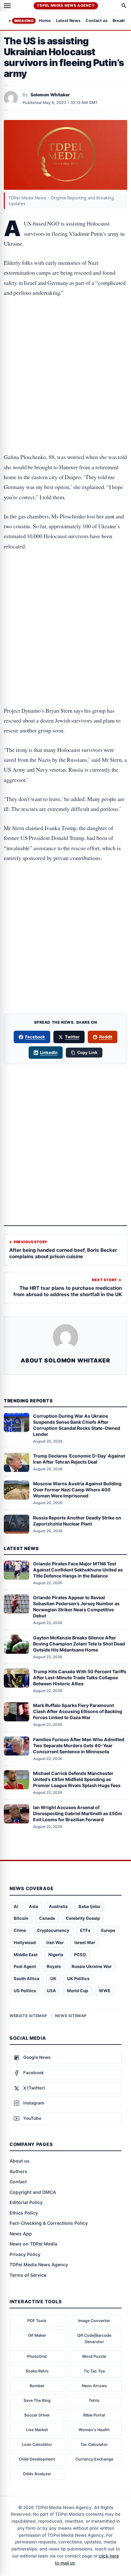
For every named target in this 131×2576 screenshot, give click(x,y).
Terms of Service (28, 2275)
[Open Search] (124, 6)
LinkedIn (49, 1052)
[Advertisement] (65, 331)
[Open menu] (7, 6)
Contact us (97, 21)
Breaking (24, 21)
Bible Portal (94, 2415)
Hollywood (25, 1942)
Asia (34, 1906)
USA (51, 1991)
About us (20, 2161)
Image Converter (94, 2321)
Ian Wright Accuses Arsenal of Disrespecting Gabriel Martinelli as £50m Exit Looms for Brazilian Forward (78, 1813)
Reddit (106, 1037)
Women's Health (94, 2430)
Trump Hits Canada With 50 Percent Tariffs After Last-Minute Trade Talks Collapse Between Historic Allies (80, 1678)
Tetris (94, 2400)
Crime (20, 1930)
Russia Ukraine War (92, 1966)
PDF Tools (37, 2321)
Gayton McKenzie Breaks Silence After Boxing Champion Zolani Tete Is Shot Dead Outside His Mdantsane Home (79, 1644)
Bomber (37, 2386)
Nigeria (56, 1955)
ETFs (85, 1930)
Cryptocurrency (53, 1930)
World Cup (77, 1991)
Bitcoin (21, 1918)
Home (45, 21)
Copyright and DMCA (33, 2192)
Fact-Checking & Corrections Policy (49, 2223)
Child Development (37, 2459)
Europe (108, 1930)
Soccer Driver (37, 2415)
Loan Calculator (37, 2444)
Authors (18, 2171)
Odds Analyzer (37, 2474)
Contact (18, 2182)
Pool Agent (25, 1966)
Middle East (26, 1955)
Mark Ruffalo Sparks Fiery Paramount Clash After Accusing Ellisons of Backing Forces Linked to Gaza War (78, 1711)
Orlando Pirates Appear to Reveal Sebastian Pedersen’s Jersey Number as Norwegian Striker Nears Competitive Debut (76, 1607)
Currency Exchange (94, 2459)
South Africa (27, 1978)
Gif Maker (37, 2335)
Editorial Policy (26, 2202)
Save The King (37, 2400)
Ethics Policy (24, 2213)
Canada (47, 1918)
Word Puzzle (94, 2356)
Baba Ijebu (89, 1906)
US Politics (25, 1991)
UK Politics (78, 1978)
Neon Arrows (94, 2386)
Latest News (68, 21)
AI (16, 1906)
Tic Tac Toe (94, 2371)
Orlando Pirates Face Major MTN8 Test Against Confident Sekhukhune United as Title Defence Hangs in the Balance (78, 1570)
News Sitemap (71, 2016)
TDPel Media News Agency (66, 5)
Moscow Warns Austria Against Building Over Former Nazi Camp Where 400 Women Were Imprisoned (77, 1490)
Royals (54, 1966)
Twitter (72, 1037)
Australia (58, 1906)
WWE (105, 1991)
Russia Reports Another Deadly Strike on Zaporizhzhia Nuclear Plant (77, 1521)
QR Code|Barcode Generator (94, 2338)
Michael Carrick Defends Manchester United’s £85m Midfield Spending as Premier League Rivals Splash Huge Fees (77, 1779)
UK (53, 1978)
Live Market (37, 2430)
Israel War (85, 1942)
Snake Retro (37, 2371)
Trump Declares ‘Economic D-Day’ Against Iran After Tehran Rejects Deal (79, 1459)
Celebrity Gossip (83, 1918)
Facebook (35, 1037)
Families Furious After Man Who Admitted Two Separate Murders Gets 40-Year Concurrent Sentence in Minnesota (79, 1745)
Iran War (55, 1942)
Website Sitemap (28, 2016)
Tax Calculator (94, 2444)
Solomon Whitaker (50, 95)
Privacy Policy (25, 2254)
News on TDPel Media (33, 2244)
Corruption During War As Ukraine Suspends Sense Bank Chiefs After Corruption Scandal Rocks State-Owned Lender (77, 1425)
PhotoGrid (37, 2356)
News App (21, 2234)
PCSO (80, 1955)
